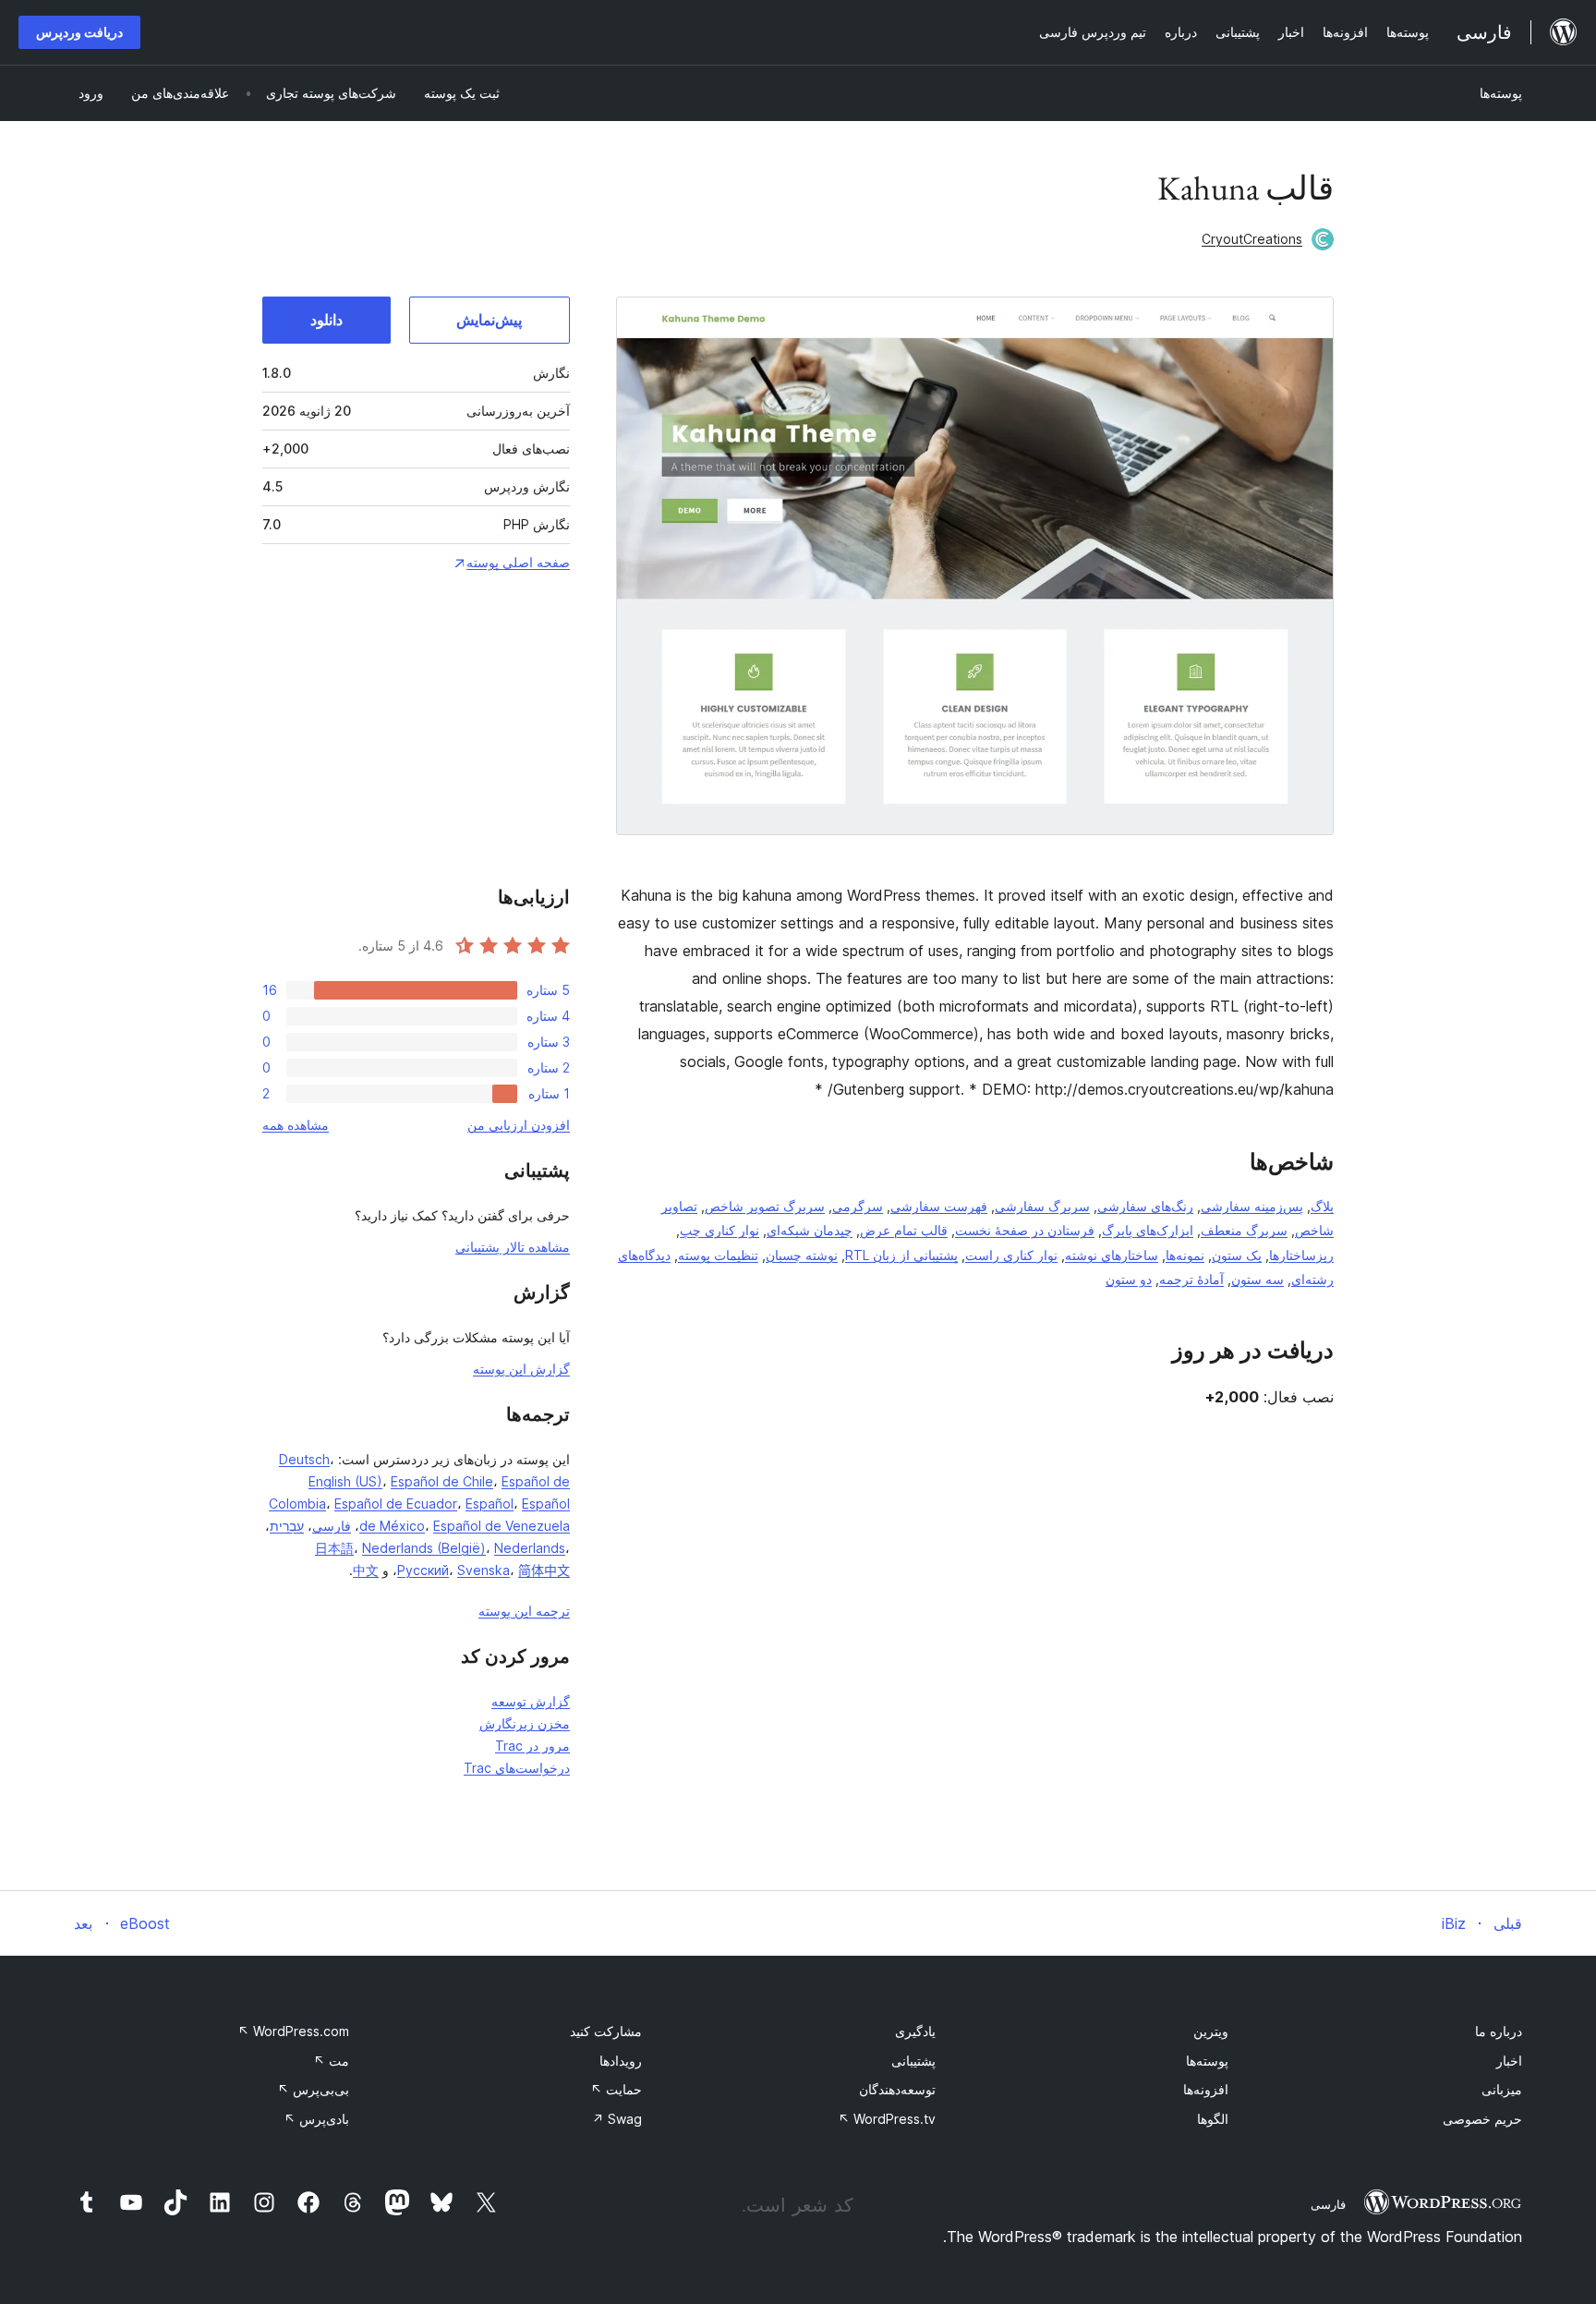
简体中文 (544, 1570)
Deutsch (304, 1459)
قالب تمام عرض (904, 1230)
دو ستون (1129, 1279)
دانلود (326, 320)
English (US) (345, 1481)
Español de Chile (442, 1481)
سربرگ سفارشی (1042, 1206)
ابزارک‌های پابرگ (1148, 1230)
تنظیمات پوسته (718, 1255)
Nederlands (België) (424, 1548)
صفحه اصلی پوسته (518, 562)
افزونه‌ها (1206, 2089)
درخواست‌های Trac (517, 1768)
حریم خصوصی (1482, 2119)
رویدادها (621, 2061)
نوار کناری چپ (719, 1230)
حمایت (616, 2089)
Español (490, 1504)
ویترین (1211, 2031)
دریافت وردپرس (79, 32)
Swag (617, 2119)
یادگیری (915, 2031)
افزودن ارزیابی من (519, 1125)
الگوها (1213, 2119)
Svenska (484, 1570)
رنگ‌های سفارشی (1145, 1206)
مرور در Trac (532, 1746)
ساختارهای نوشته (1112, 1255)
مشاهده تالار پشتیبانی (513, 1247)
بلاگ (1322, 1206)
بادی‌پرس (316, 2119)
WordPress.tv (887, 2119)
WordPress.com (293, 2031)
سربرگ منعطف (1244, 1230)
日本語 (334, 1548)
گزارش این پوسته (521, 1369)
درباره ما (1499, 2031)
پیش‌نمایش (489, 320)
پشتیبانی (913, 2061)
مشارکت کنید (606, 2031)
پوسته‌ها (1501, 93)
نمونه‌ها (1185, 1255)
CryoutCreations (1252, 239)
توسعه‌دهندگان (897, 2089)
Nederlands (530, 1548)
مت (331, 2061)
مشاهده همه (296, 1125)
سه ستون (1257, 1279)
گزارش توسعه (531, 1701)
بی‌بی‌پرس (313, 2089)
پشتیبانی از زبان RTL (901, 1255)
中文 (366, 1570)
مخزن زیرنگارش (525, 1723)
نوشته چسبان (802, 1255)
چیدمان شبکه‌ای (810, 1230)
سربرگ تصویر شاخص (765, 1206)
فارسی (332, 1526)
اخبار (1509, 2061)
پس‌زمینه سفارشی (1252, 1206)
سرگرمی (858, 1206)
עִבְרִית (287, 1526)
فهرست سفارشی (939, 1206)
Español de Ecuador (396, 1504)
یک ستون (1237, 1255)
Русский (423, 1570)
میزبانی (1502, 2089)
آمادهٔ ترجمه (1191, 1279)
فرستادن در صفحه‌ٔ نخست (1025, 1230)
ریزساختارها (1301, 1255)
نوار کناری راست (1011, 1255)
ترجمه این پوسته (524, 1611)
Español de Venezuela (502, 1526)
